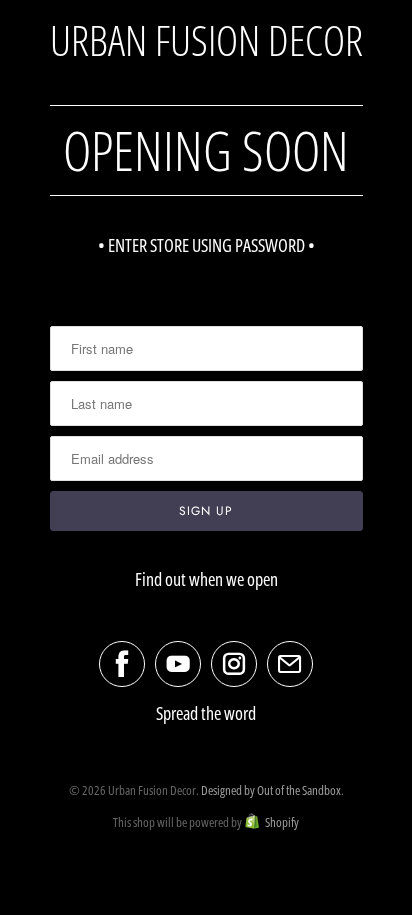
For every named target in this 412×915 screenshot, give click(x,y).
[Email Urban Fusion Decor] (290, 664)
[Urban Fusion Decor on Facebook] (122, 664)
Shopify (282, 822)
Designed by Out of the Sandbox (271, 790)
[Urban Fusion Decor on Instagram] (234, 664)
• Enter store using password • (206, 245)
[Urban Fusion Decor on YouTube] (178, 664)
